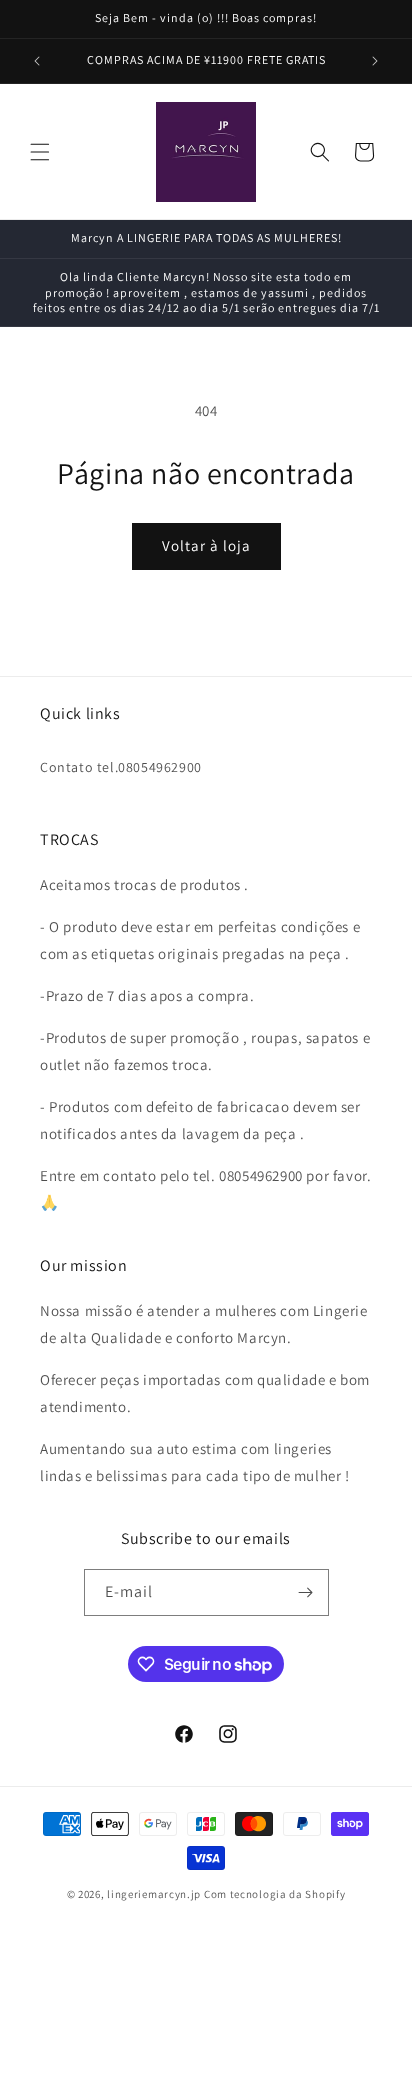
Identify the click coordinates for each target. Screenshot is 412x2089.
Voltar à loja (206, 545)
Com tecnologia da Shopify (275, 1894)
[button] (40, 152)
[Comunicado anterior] (37, 61)
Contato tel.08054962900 (121, 767)
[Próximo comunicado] (375, 61)
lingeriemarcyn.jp (154, 1894)
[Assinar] (306, 1592)
